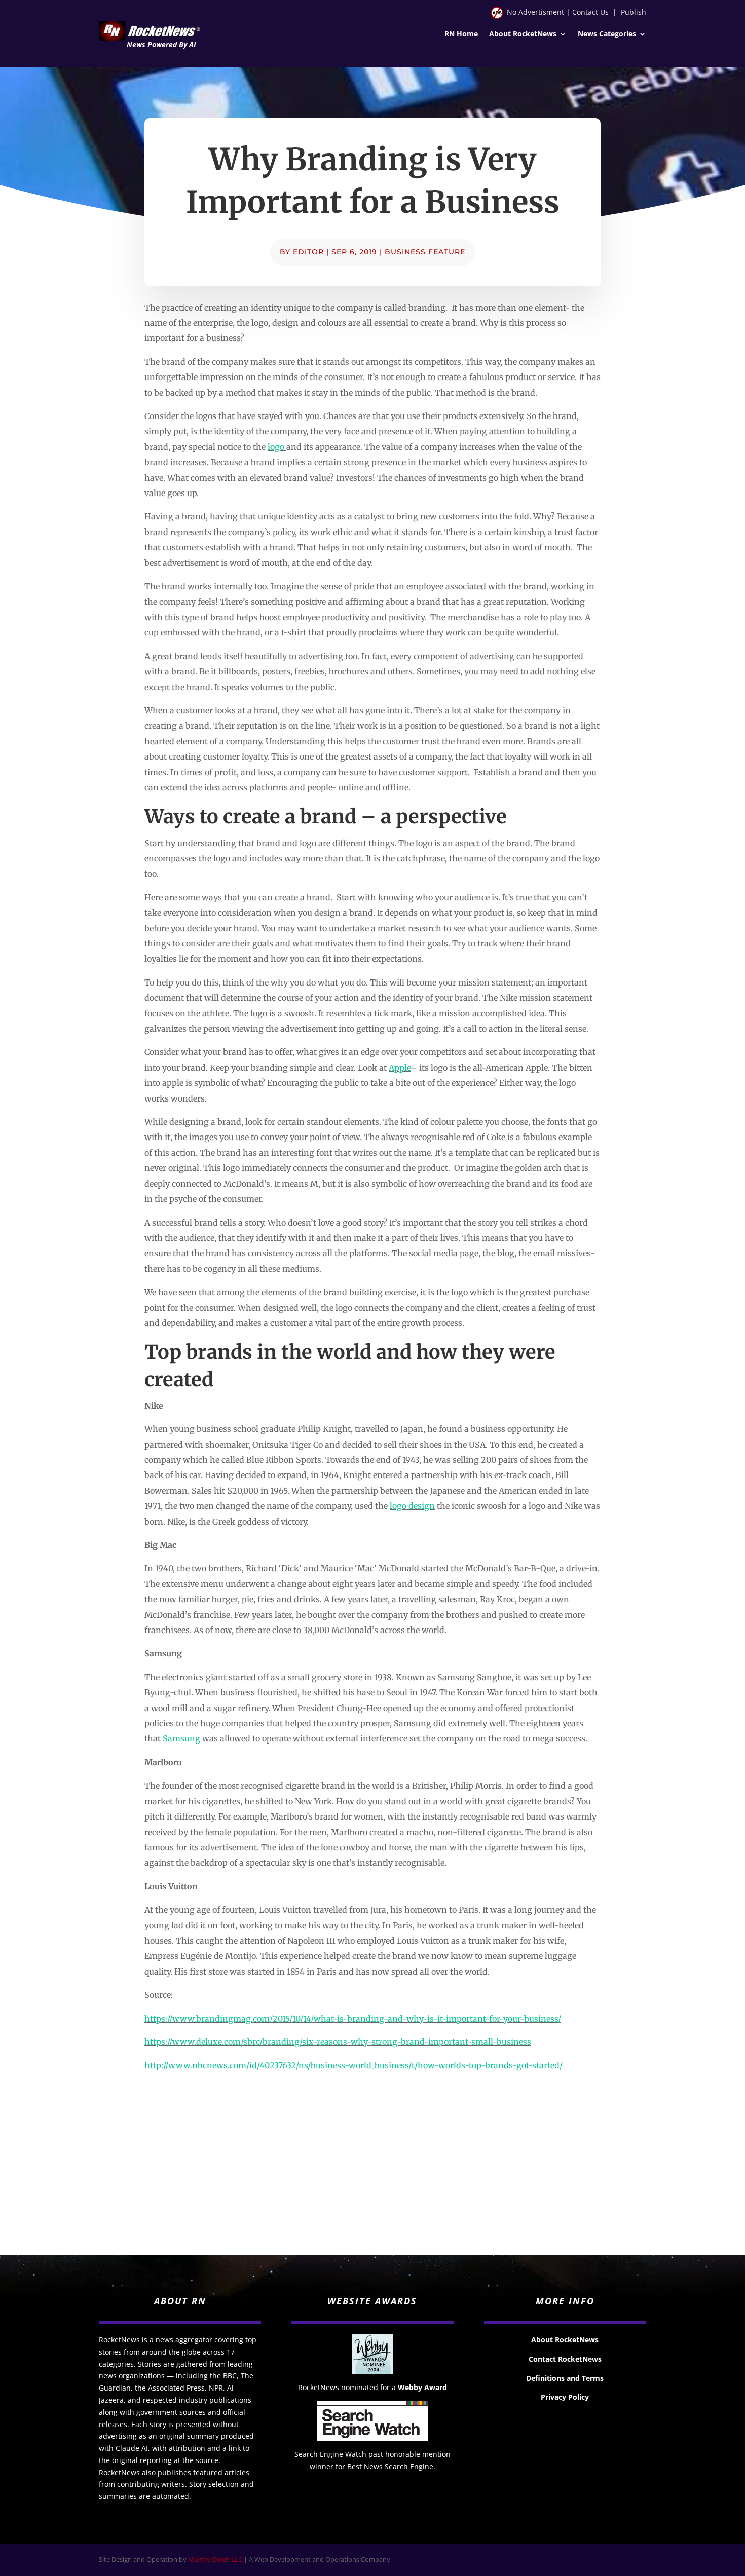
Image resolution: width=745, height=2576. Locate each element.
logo (277, 447)
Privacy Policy (565, 2397)
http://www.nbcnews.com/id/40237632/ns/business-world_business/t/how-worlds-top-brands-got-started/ (353, 2065)
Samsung (181, 1738)
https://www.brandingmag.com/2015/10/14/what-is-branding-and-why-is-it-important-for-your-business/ (353, 2019)
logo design (412, 1506)
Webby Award (422, 2387)
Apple (400, 1068)
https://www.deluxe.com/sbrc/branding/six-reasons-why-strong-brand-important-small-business (338, 2042)
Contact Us (590, 12)
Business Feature (425, 252)
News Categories (607, 34)
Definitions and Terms (565, 2378)
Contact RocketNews (565, 2359)
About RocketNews (523, 34)
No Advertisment (535, 12)
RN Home (461, 34)
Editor (308, 252)
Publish (634, 12)
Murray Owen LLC (215, 2559)
